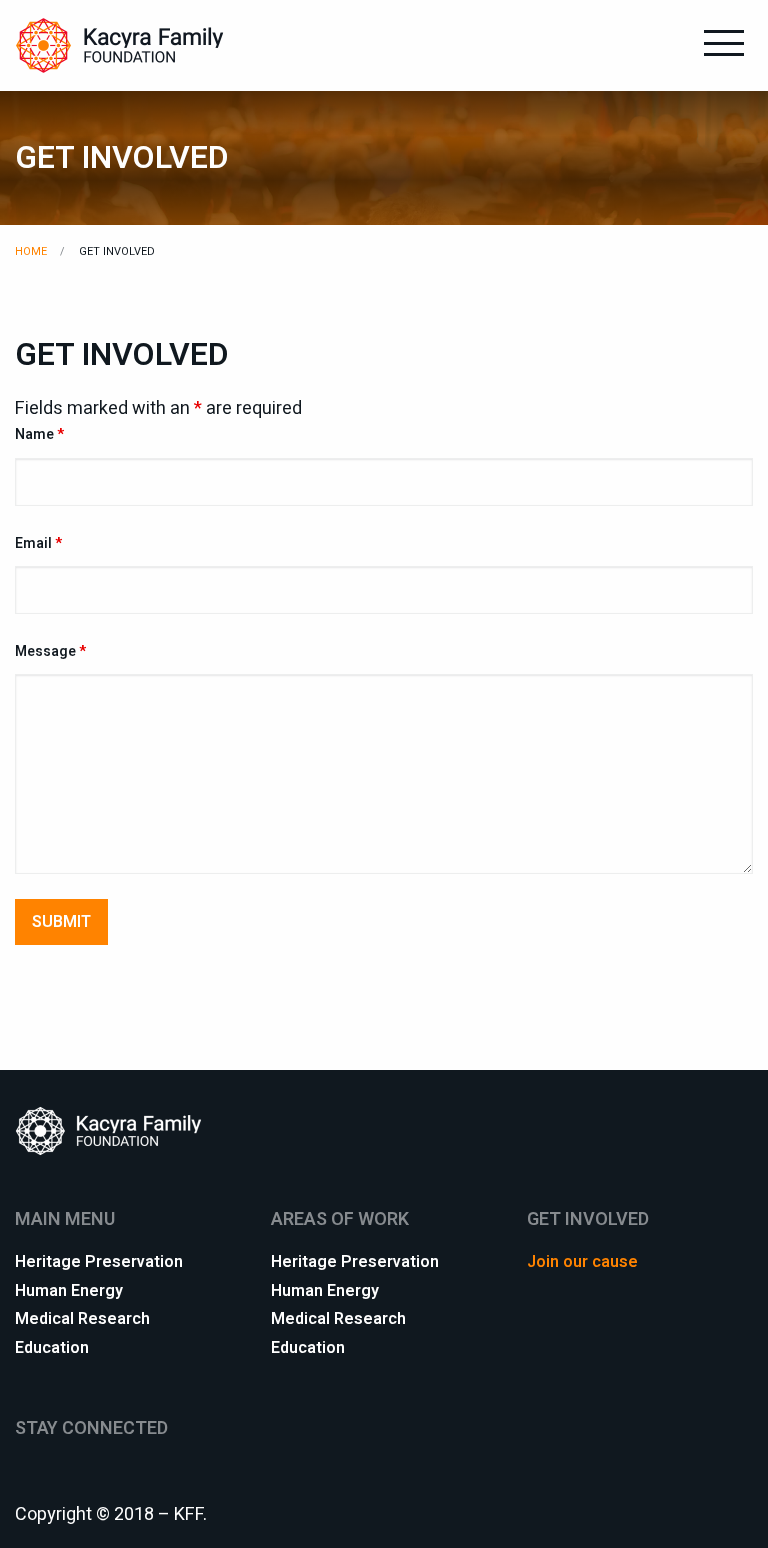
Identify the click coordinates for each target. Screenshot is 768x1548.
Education (52, 1346)
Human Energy (69, 1289)
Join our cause (582, 1260)
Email (38, 543)
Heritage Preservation (99, 1260)
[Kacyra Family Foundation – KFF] (120, 44)
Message (50, 651)
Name (39, 434)
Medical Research (82, 1317)
